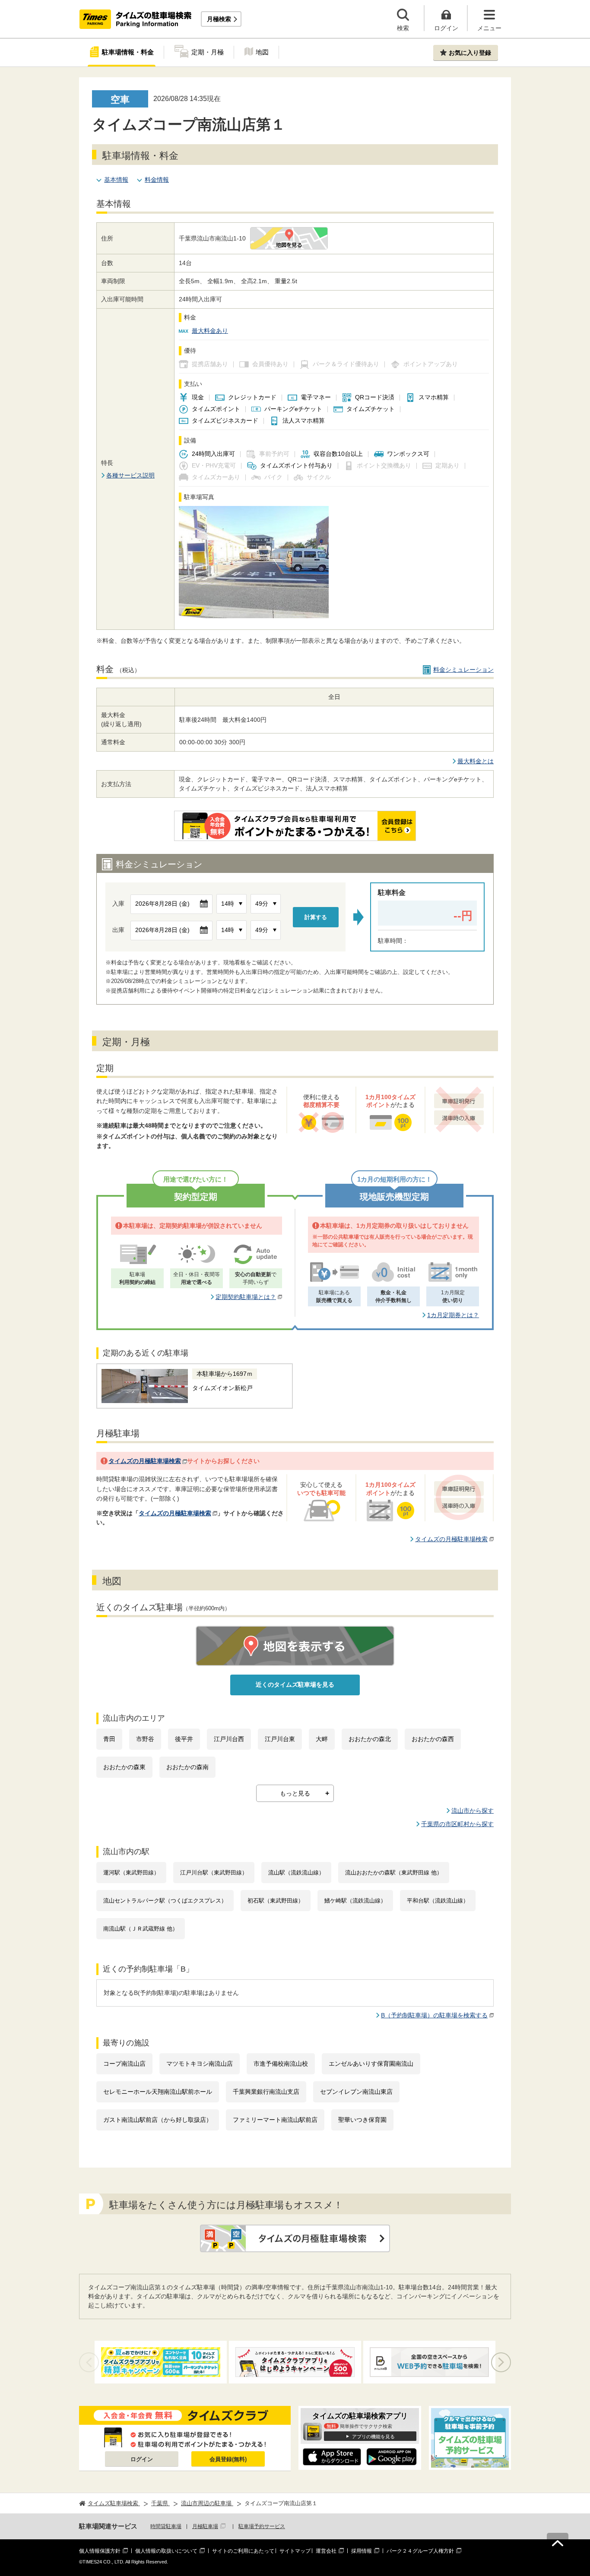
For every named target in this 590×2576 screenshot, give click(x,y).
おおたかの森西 (433, 1739)
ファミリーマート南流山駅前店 (275, 2120)
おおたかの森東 (124, 1767)
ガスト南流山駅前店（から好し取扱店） (158, 2120)
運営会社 (326, 2551)
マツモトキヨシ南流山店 (200, 2064)
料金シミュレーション (463, 670)
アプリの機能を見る (373, 2437)
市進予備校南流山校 (281, 2064)
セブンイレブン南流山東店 (356, 2092)
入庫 (118, 904)
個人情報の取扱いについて (166, 2551)
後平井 (184, 1739)
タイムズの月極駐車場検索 (145, 1461)
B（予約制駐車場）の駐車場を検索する (434, 2015)
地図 (262, 52)
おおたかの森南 (187, 1767)
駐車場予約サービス (262, 2526)
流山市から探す (473, 1811)
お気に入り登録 (470, 53)
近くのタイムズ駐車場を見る (295, 1685)
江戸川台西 (229, 1739)
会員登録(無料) (228, 2459)
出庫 (118, 930)
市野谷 (145, 1739)
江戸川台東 (280, 1739)
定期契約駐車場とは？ (246, 1297)
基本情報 (116, 180)
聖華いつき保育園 (362, 2120)
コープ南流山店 (124, 2064)
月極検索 (219, 19)
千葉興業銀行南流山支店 (266, 2092)
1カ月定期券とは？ (453, 1315)
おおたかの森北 (370, 1739)
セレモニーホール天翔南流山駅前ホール (158, 2092)
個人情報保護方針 (100, 2551)
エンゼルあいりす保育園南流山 (371, 2064)
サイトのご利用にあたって (243, 2551)
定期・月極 (208, 52)
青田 (109, 1739)
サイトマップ (295, 2551)
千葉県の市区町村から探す (457, 1824)
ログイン (142, 2459)
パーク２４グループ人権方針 (420, 2551)
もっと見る (295, 1793)
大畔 (322, 1739)
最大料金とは (476, 761)
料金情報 (157, 180)
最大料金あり (210, 331)
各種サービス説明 (130, 475)
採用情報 (362, 2551)
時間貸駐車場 (166, 2526)
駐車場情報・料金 (128, 52)
